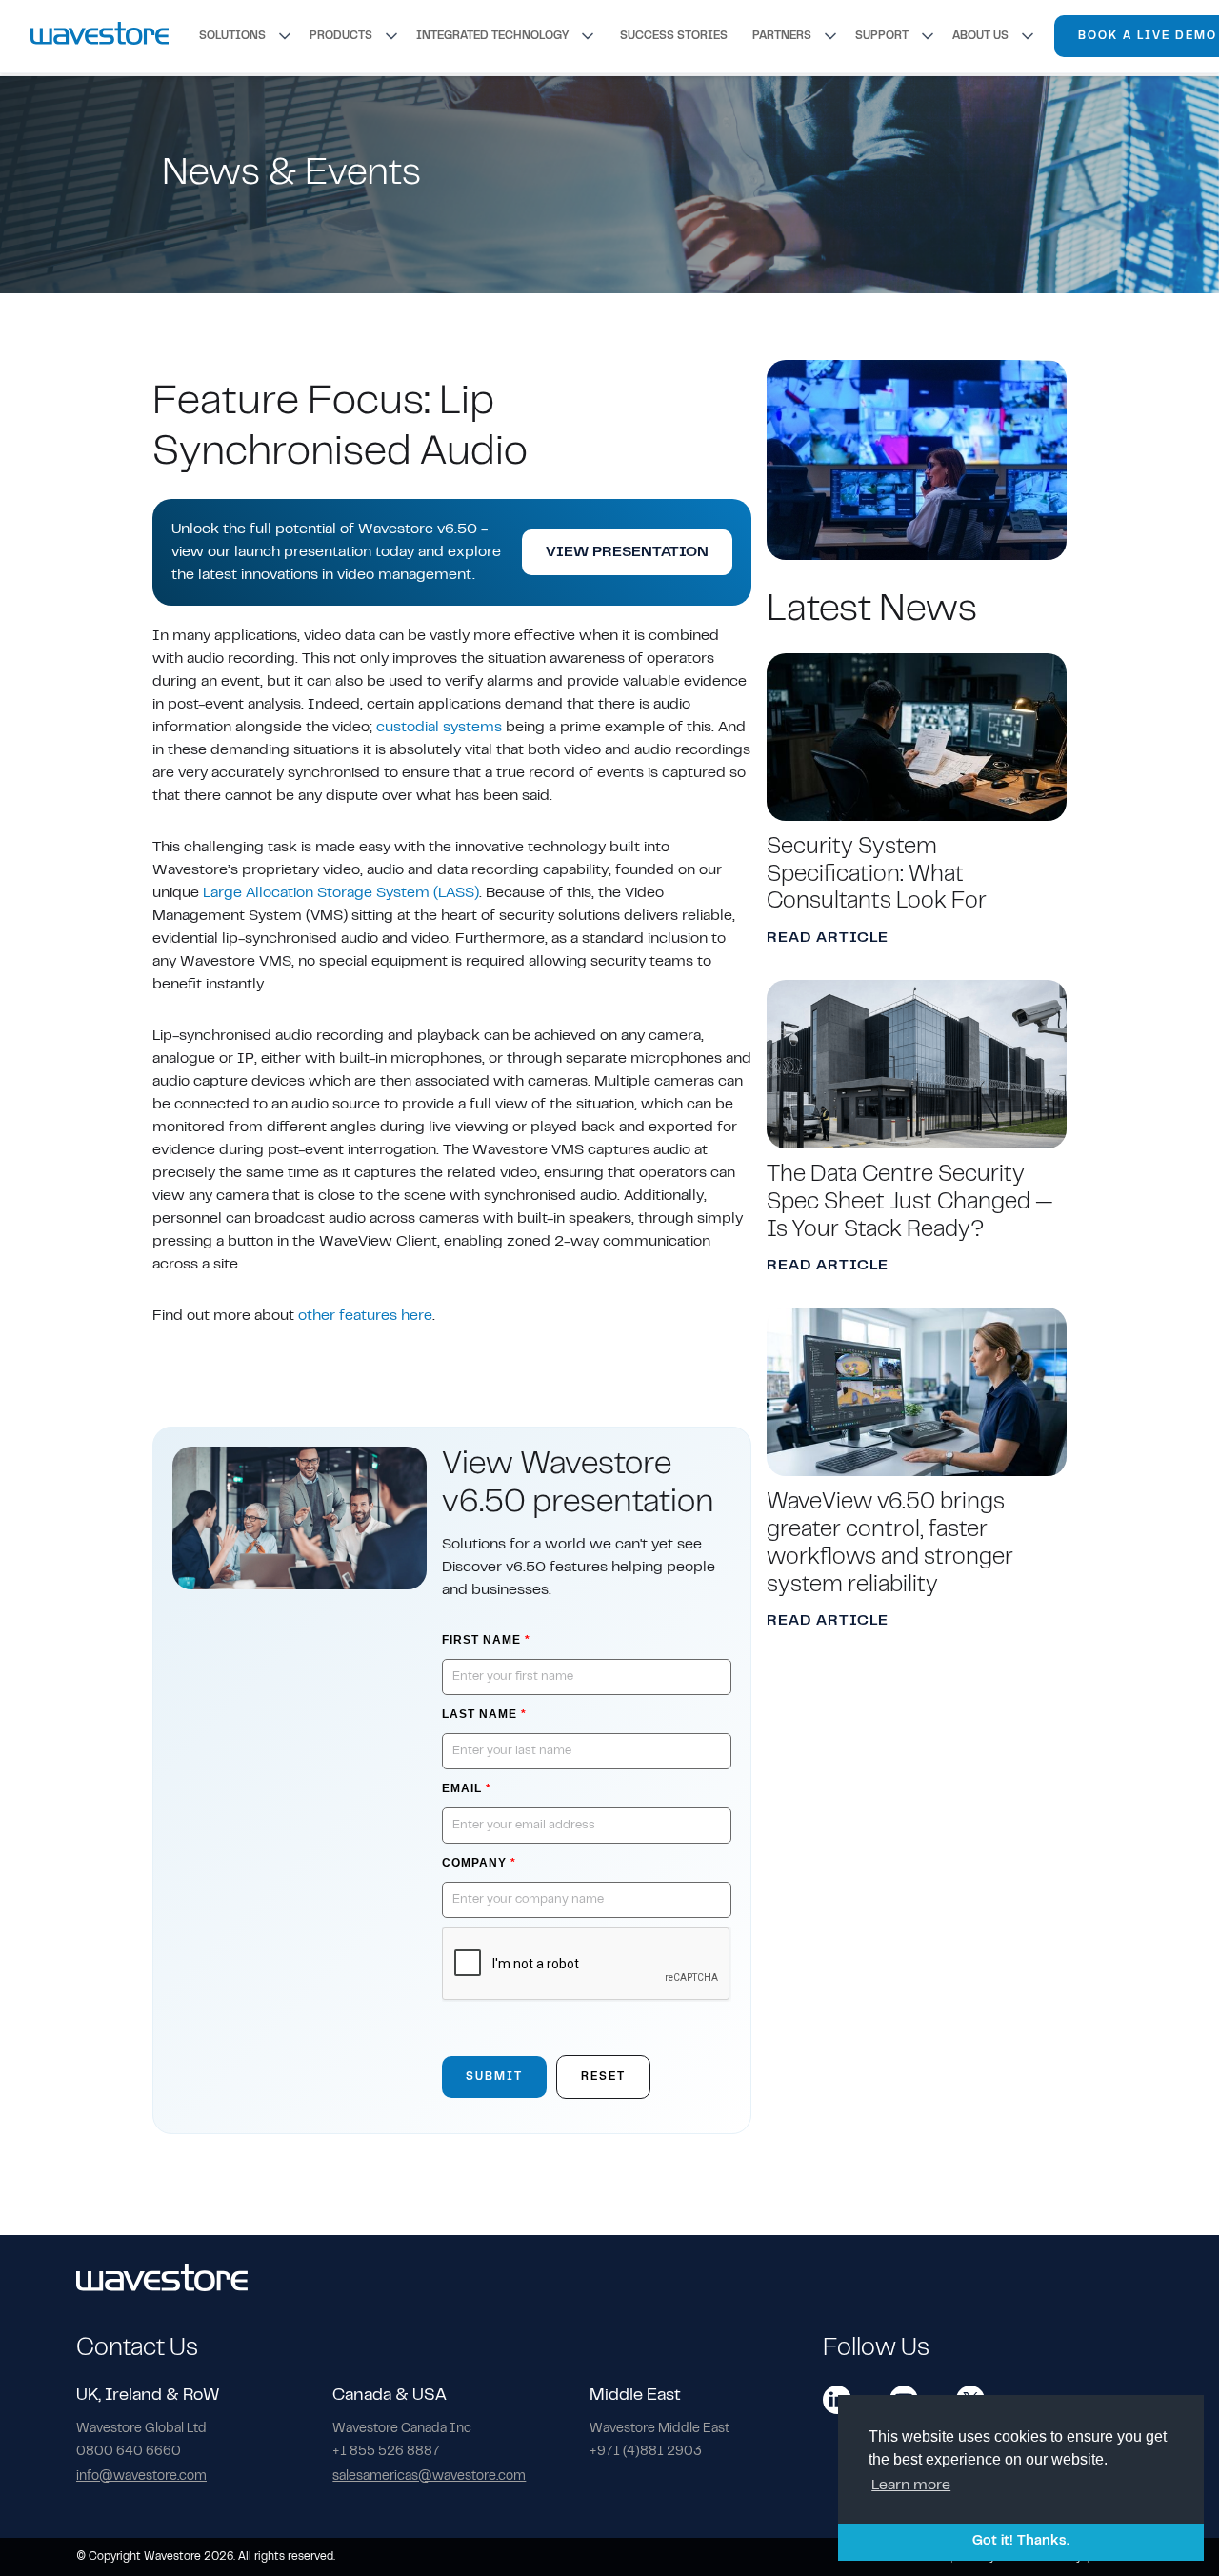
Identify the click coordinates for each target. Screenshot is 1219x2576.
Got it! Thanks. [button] (1021, 2541)
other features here (365, 1316)
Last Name (484, 1714)
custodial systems (439, 728)
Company (479, 1863)
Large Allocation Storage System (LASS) (341, 893)
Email (467, 1788)
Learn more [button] (911, 2486)
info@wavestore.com (141, 2477)
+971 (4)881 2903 (646, 2452)
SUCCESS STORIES (674, 36)
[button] (247, 36)
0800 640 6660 (129, 2452)
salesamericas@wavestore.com (429, 2477)
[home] (100, 36)
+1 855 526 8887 (386, 2452)
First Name (486, 1640)
